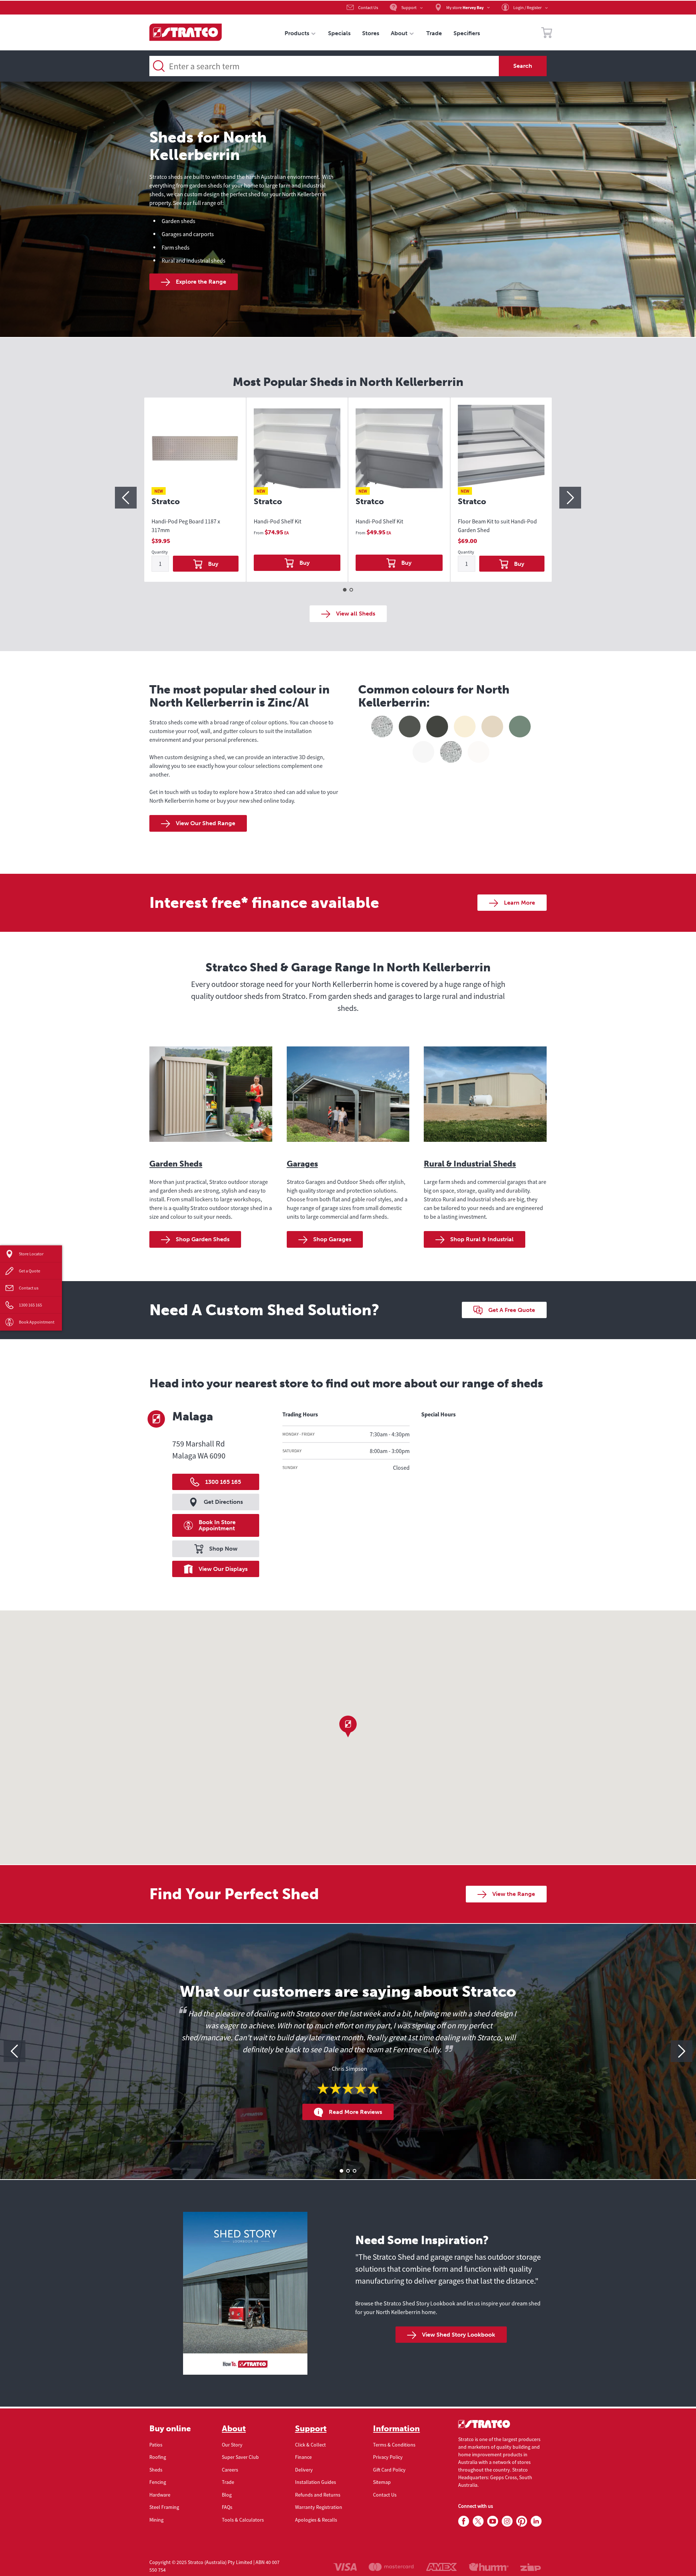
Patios (156, 2445)
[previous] (126, 498)
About (234, 2429)
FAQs (227, 2507)
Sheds (156, 2470)
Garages (302, 1164)
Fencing (158, 2482)
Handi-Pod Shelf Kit (277, 521)
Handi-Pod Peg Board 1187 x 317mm (186, 526)
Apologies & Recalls (316, 2520)
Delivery (304, 2470)
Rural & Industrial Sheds (470, 1164)
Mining (156, 2520)
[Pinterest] (522, 2522)
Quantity (160, 552)
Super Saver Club (240, 2457)
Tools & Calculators (243, 2520)
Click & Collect (310, 2445)
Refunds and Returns (318, 2495)
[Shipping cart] (547, 34)
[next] (570, 498)
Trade (228, 2482)
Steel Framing (164, 2507)
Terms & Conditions (394, 2445)
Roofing (158, 2457)
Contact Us (385, 2495)
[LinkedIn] (536, 2522)
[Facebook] (464, 2522)
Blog (227, 2495)
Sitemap (382, 2482)
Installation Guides (316, 2482)
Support (311, 2429)
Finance (303, 2457)
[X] (478, 2522)
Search (523, 66)
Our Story (232, 2445)
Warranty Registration (319, 2507)
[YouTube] (493, 2522)
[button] (348, 1727)
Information (396, 2429)
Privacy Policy (388, 2457)
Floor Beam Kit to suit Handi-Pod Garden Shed (497, 526)
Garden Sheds (176, 1164)
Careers (230, 2470)
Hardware (160, 2495)
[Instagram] (507, 2522)
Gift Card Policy (389, 2470)
